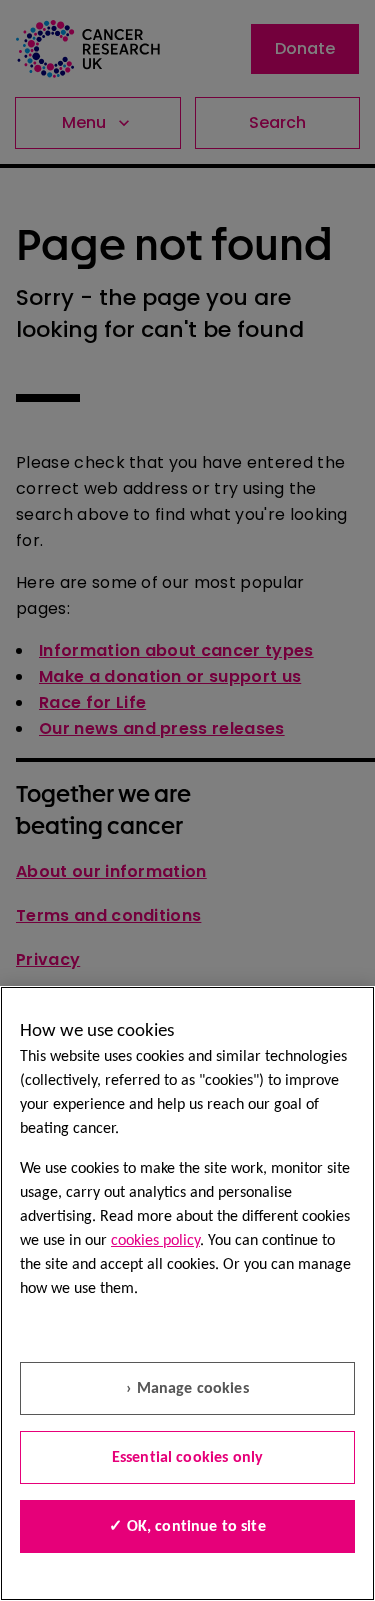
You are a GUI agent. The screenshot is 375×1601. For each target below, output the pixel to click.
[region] (187, 1293)
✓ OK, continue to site (187, 1527)
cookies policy (155, 1241)
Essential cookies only (188, 1458)
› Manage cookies (187, 1389)
